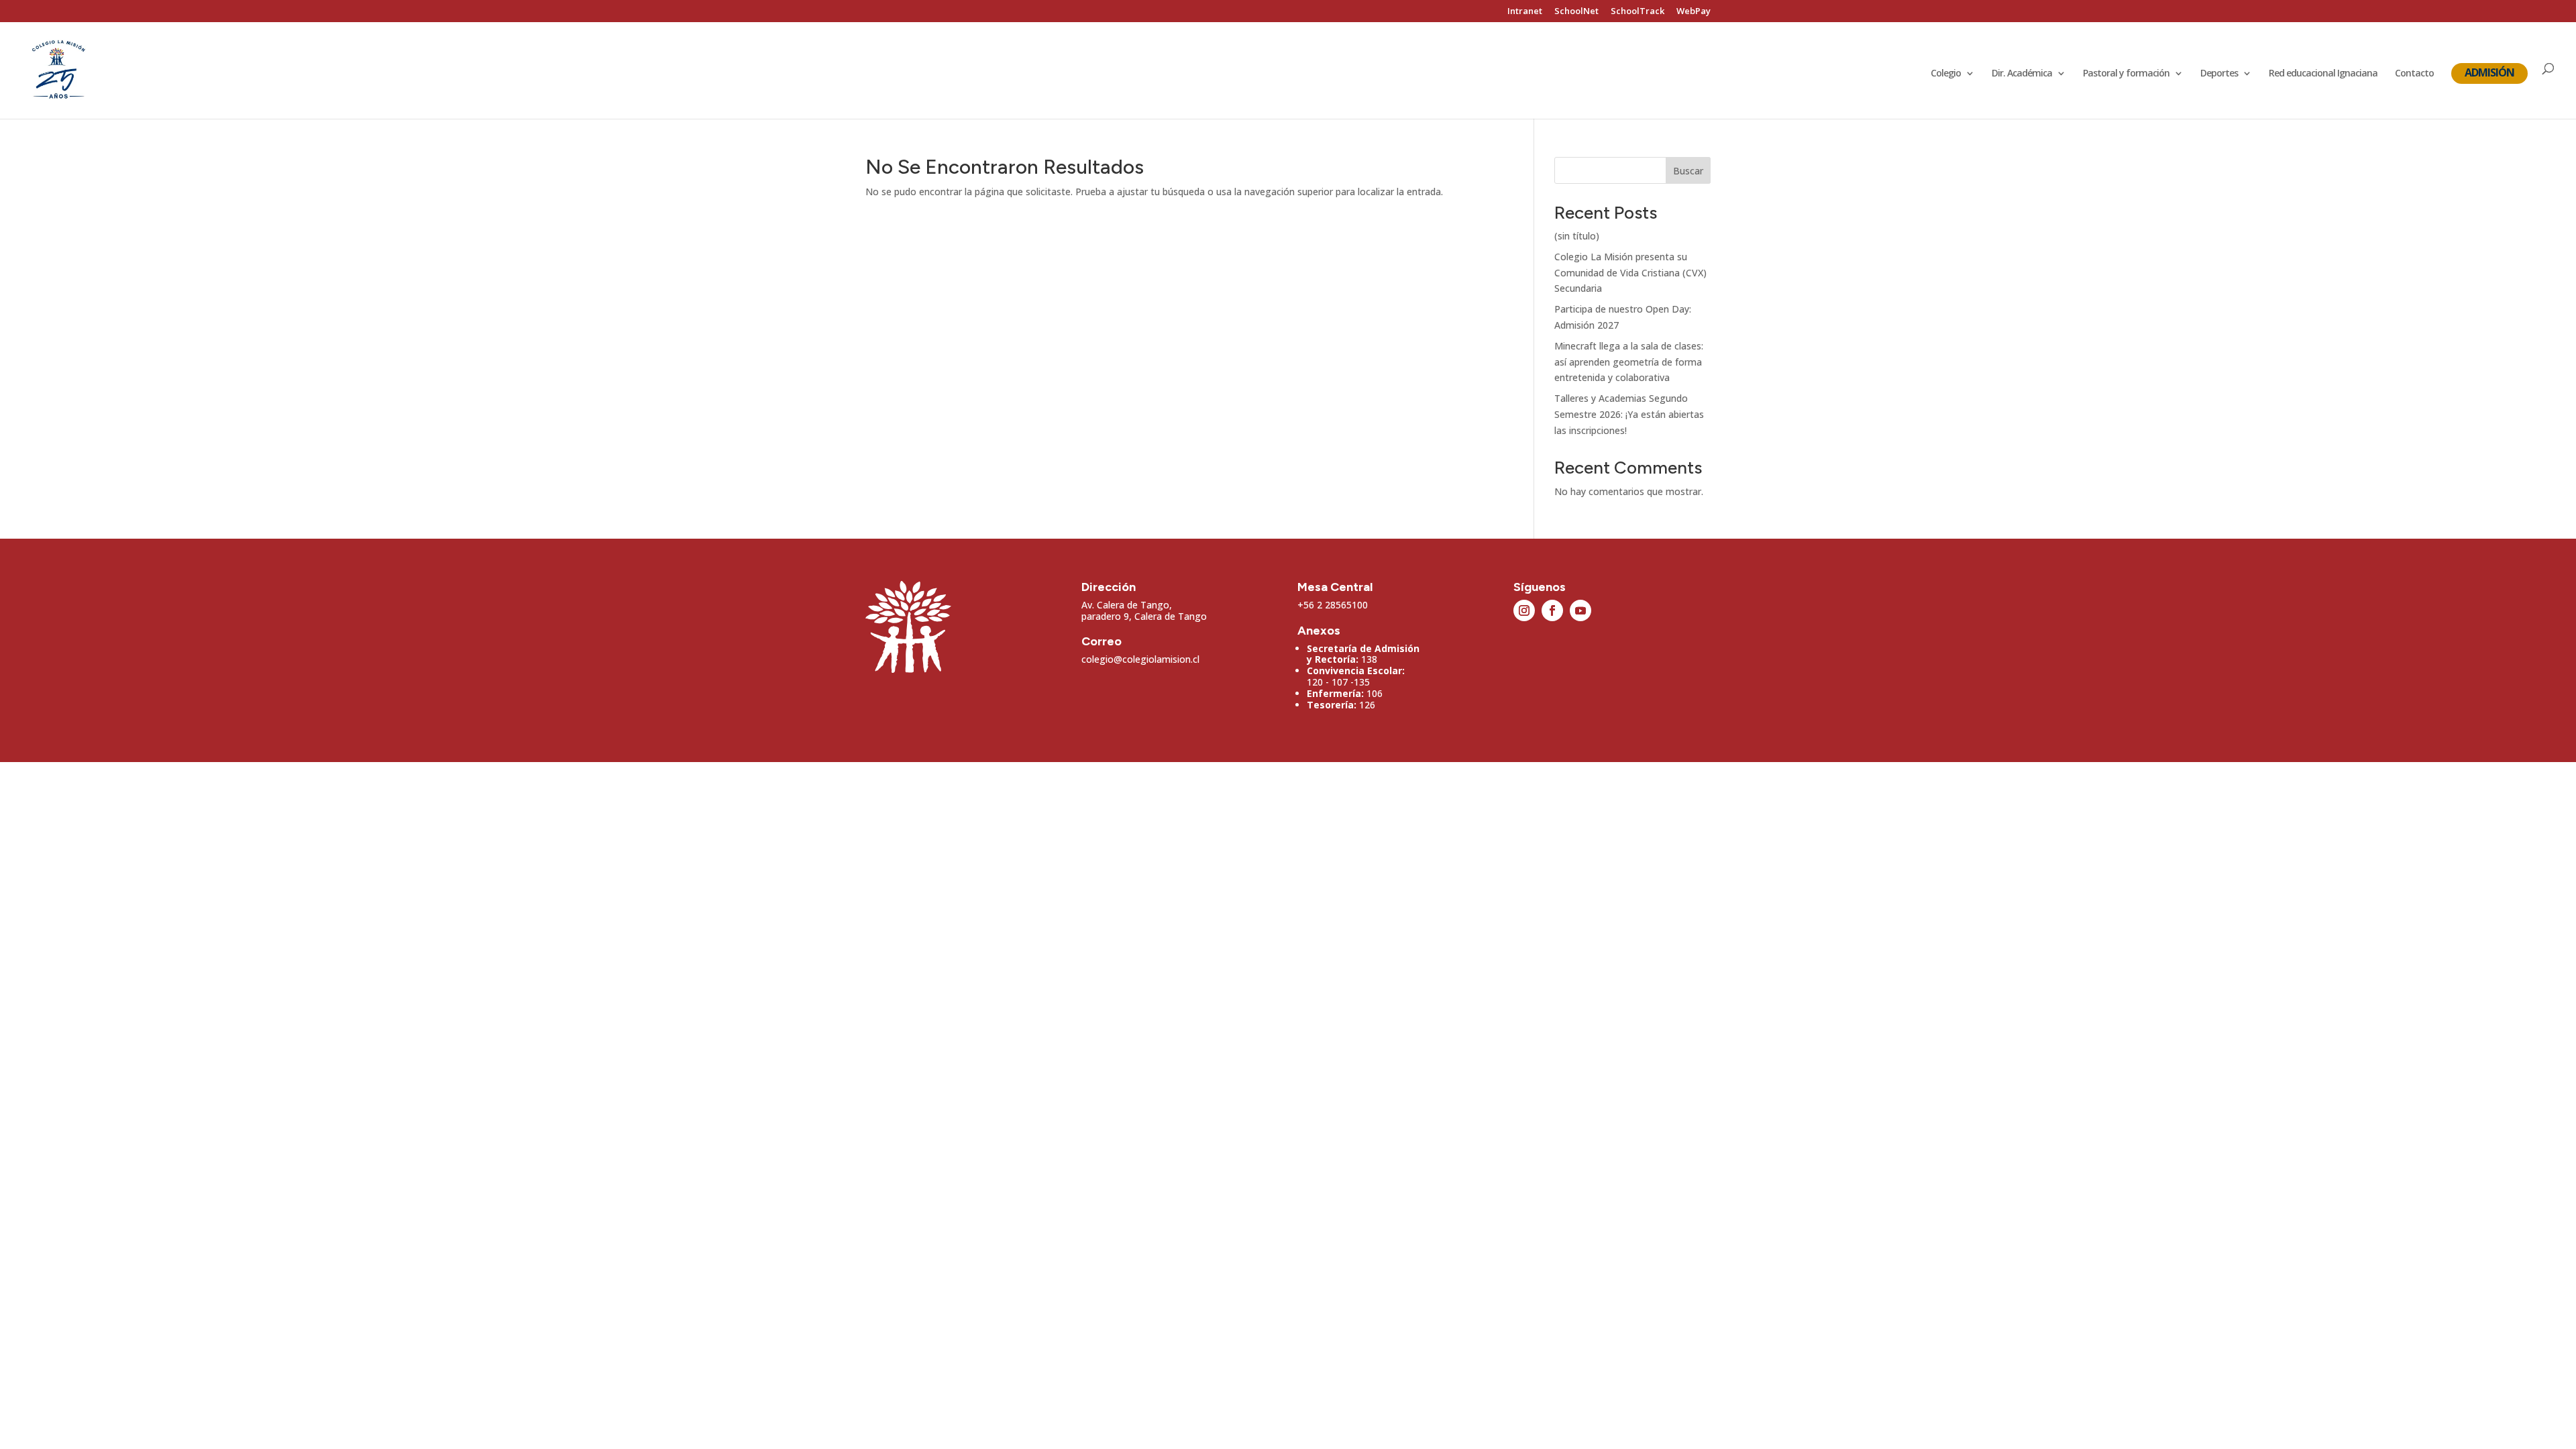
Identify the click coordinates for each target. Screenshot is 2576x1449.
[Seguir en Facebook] (1552, 610)
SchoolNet (1576, 12)
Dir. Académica (2022, 74)
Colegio (1946, 74)
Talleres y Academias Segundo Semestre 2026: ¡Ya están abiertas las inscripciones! (1629, 414)
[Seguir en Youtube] (1580, 610)
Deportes (2219, 74)
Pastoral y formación (2126, 74)
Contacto (2414, 74)
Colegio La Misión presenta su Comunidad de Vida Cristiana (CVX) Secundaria (1630, 273)
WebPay (1694, 12)
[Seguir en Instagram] (1524, 610)
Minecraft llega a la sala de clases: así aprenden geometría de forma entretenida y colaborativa (1629, 362)
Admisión (2489, 72)
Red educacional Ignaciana (2323, 74)
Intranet (1525, 12)
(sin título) (1577, 236)
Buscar (1688, 171)
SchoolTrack (1638, 12)
